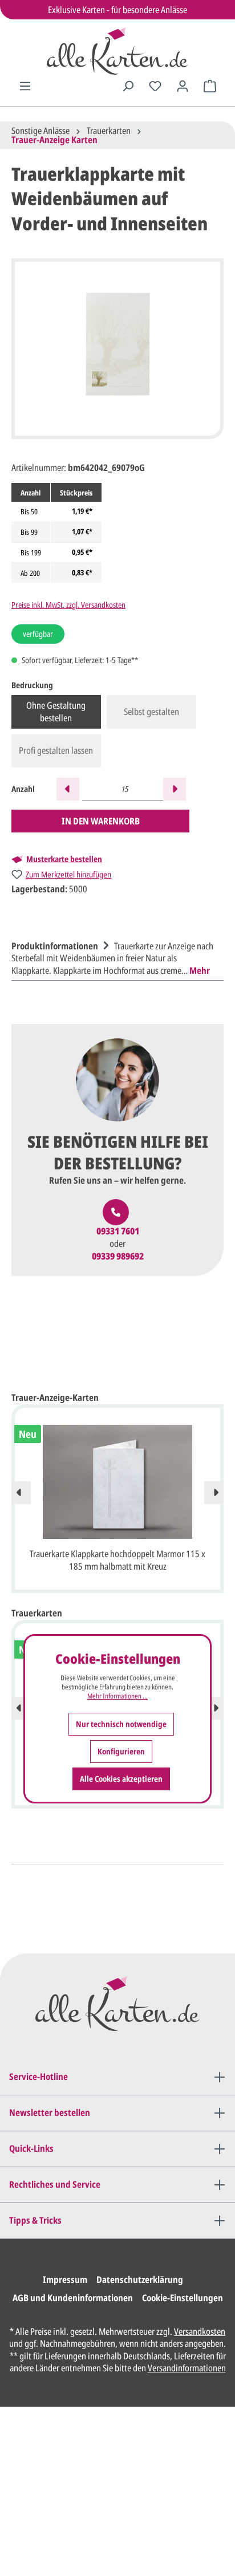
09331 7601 (118, 1231)
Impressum (65, 2280)
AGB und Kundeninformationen (73, 2298)
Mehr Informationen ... (117, 1696)
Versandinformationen (187, 2368)
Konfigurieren (121, 1751)
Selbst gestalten (151, 712)
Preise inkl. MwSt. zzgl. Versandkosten (68, 605)
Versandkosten (200, 2331)
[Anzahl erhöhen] (175, 789)
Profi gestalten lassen (56, 750)
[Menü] (25, 86)
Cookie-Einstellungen (183, 2298)
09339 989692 (118, 1256)
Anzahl (23, 789)
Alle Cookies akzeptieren (121, 1779)
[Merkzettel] (155, 86)
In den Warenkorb (101, 821)
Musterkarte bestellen (64, 859)
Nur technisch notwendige (121, 1724)
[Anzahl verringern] (68, 789)
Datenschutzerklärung (140, 2280)
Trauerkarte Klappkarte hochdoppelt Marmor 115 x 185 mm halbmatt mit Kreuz (117, 1560)
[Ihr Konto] (183, 86)
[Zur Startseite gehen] (117, 51)
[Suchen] (128, 86)
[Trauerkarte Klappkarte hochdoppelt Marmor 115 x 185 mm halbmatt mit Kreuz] (117, 1482)
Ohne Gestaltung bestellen (56, 712)
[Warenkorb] (210, 86)
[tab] (115, 957)
